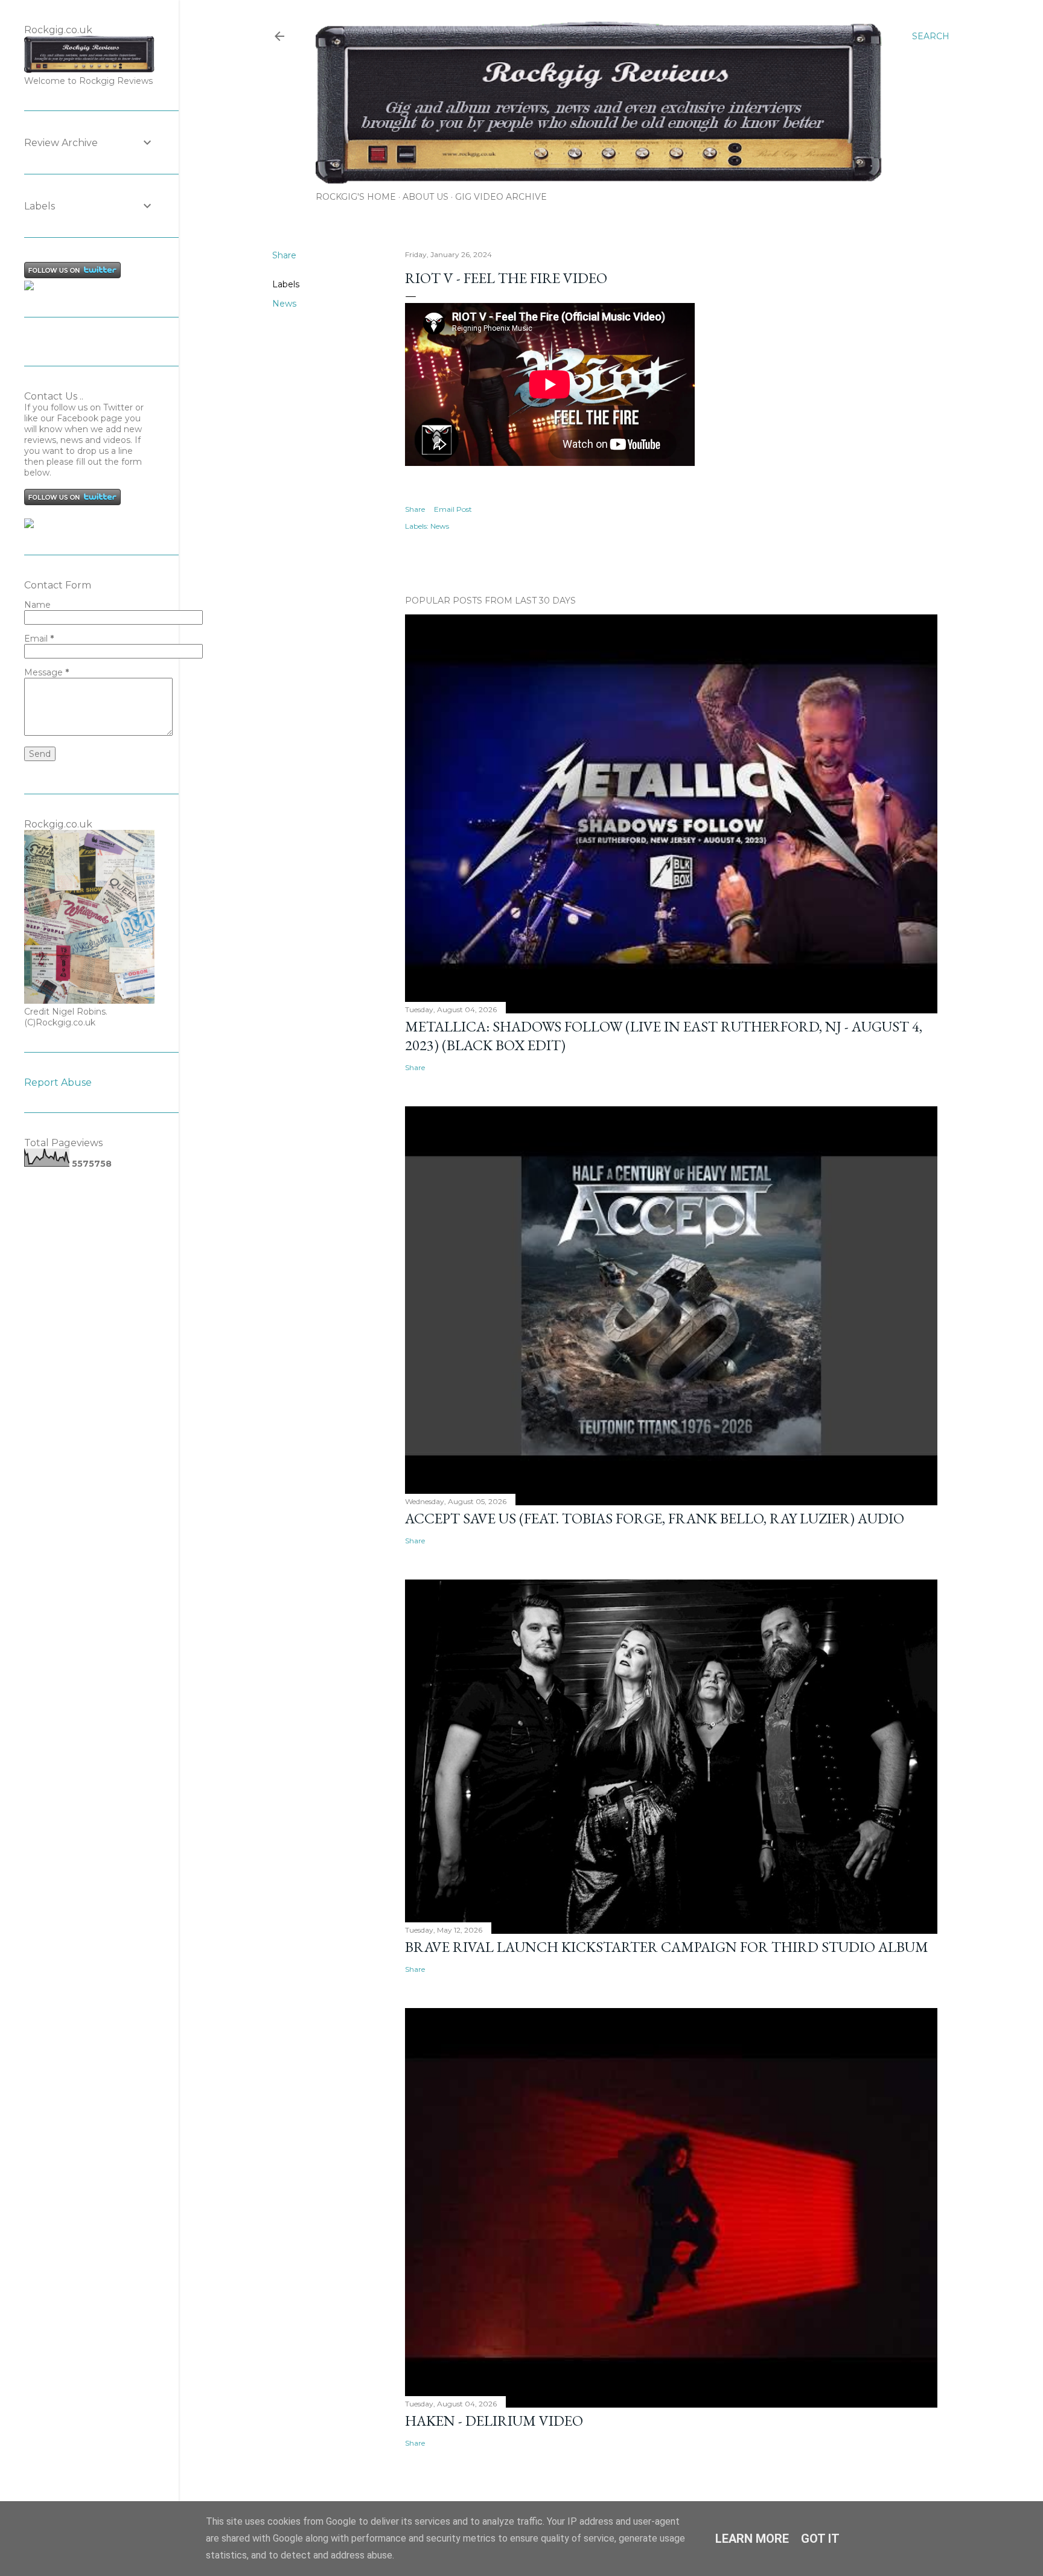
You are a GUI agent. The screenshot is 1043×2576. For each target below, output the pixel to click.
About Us (426, 197)
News (284, 304)
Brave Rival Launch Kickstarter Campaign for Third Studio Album (667, 1947)
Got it (820, 2539)
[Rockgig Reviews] (29, 287)
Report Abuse (58, 1082)
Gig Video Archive (501, 197)
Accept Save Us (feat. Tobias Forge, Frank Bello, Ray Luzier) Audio (655, 1518)
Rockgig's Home (356, 197)
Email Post (453, 509)
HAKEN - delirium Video (494, 2421)
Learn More (752, 2539)
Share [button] (284, 255)
